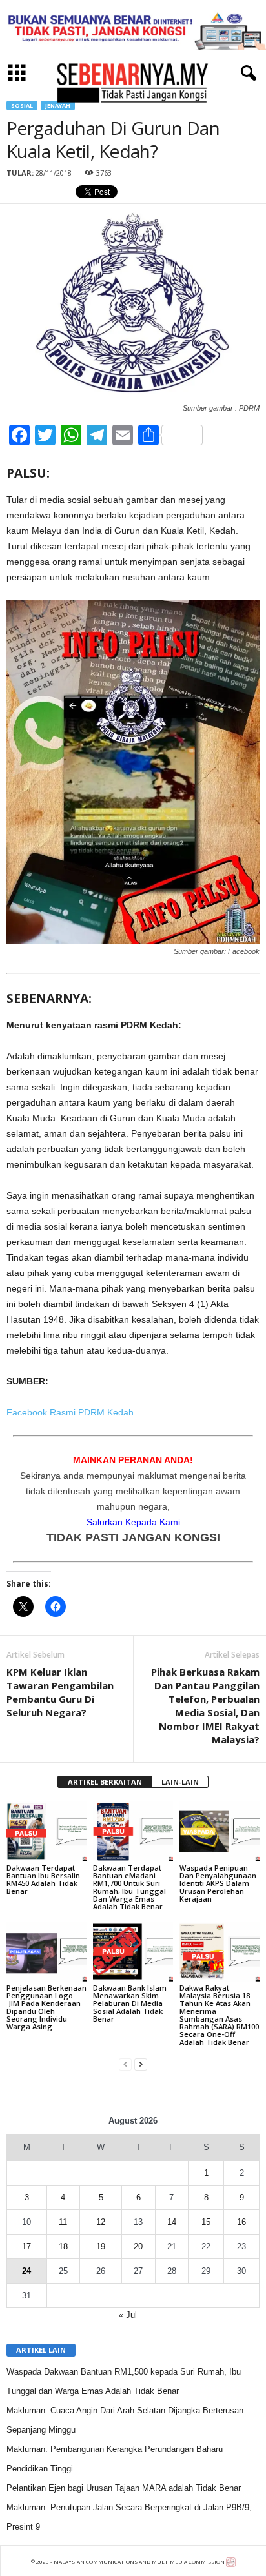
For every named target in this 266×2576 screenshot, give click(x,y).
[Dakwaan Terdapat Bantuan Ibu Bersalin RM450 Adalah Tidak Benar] (46, 1831)
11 (63, 2222)
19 (101, 2246)
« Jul (128, 2315)
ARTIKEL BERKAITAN (105, 1782)
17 (26, 2246)
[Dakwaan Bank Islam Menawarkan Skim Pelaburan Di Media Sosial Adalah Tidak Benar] (133, 1952)
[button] (246, 74)
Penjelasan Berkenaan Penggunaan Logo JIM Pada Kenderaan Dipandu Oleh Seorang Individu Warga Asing (46, 2007)
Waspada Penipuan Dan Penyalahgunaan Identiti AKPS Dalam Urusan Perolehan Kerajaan (218, 1883)
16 (241, 2222)
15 (206, 2222)
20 (138, 2246)
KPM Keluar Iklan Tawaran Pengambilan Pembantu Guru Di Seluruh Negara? (60, 1692)
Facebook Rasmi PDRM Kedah (70, 1412)
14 (172, 2222)
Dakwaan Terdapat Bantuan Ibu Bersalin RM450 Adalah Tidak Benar (43, 1879)
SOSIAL (22, 106)
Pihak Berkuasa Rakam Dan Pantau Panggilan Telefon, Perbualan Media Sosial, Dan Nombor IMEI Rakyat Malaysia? (205, 1706)
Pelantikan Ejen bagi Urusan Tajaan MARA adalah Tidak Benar (124, 2488)
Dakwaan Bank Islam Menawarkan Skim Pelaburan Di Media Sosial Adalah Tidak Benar (130, 2003)
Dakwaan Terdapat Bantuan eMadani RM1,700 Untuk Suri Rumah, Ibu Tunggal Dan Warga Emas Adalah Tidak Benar (129, 1887)
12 (101, 2222)
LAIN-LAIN (180, 1782)
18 (63, 2246)
